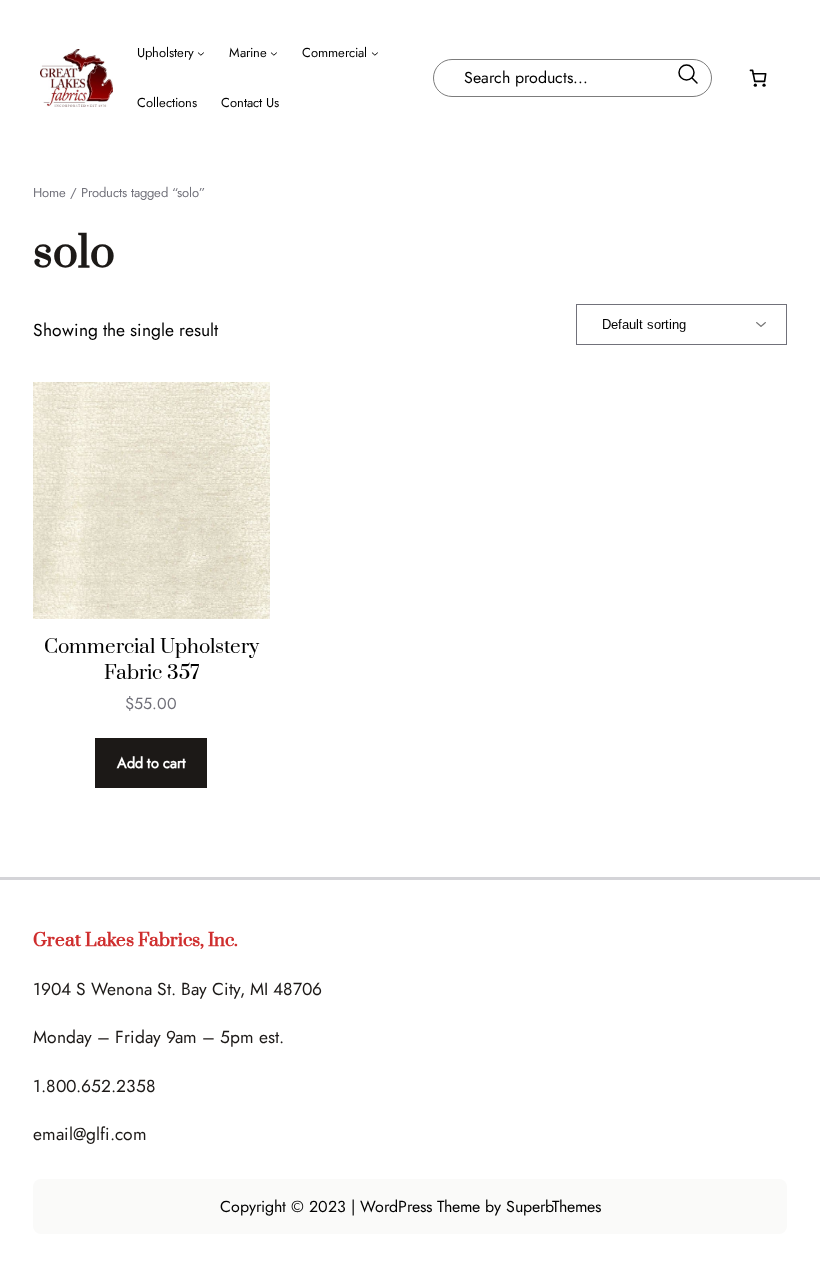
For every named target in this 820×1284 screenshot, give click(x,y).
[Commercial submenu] (375, 53)
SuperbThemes (553, 1206)
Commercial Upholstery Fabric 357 (151, 660)
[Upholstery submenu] (201, 53)
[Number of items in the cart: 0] (758, 78)
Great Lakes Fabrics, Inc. (135, 940)
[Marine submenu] (274, 53)
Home (49, 192)
